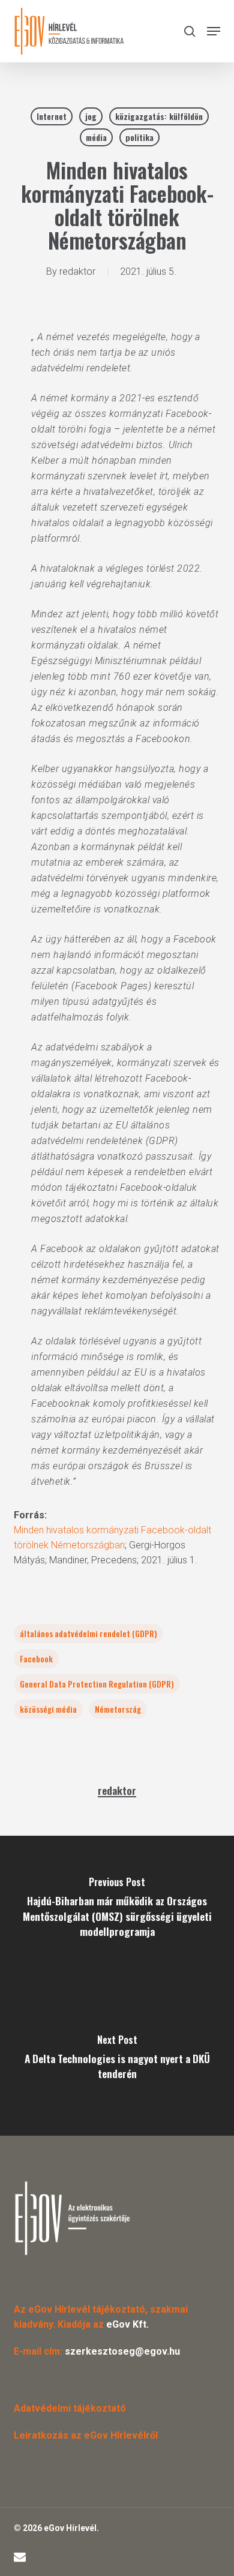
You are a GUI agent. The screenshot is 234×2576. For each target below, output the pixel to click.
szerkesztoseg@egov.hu (122, 2351)
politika (139, 137)
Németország (118, 1709)
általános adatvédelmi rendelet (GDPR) (88, 1633)
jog (91, 116)
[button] (214, 31)
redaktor (77, 271)
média (96, 137)
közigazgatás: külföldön (159, 116)
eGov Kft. (127, 2324)
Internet (52, 116)
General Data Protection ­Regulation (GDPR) (97, 1684)
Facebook (36, 1658)
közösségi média (48, 1709)
